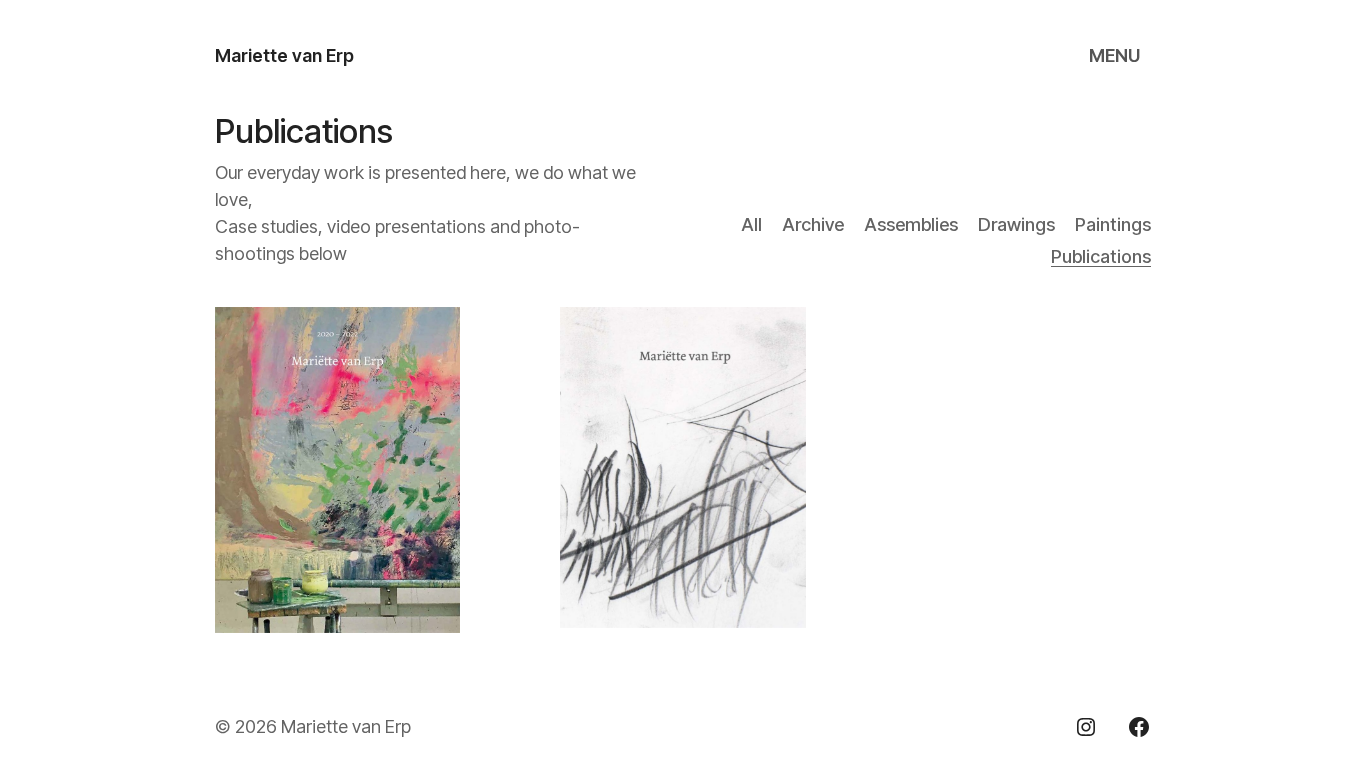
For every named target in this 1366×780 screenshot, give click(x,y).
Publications (1101, 256)
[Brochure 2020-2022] (337, 470)
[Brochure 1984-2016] (682, 467)
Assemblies (911, 224)
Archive (813, 224)
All (751, 224)
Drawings (1016, 224)
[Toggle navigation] (1117, 56)
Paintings (1113, 224)
